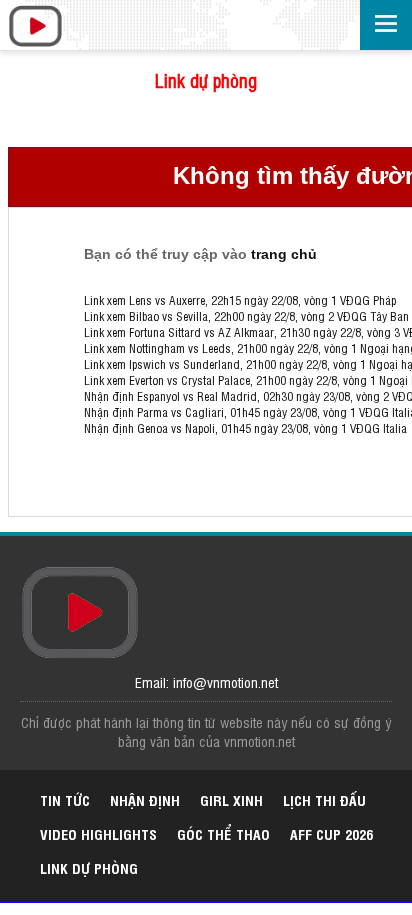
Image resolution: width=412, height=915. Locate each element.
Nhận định (145, 799)
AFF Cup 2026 (331, 833)
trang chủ (284, 254)
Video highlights (98, 833)
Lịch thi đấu (324, 799)
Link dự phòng (206, 80)
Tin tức (65, 799)
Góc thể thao (223, 833)
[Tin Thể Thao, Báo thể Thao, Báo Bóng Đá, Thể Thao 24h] (34, 27)
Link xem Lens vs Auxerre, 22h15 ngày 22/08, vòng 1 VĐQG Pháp (240, 300)
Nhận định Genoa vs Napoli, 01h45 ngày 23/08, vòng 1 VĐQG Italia (245, 428)
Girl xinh (231, 799)
